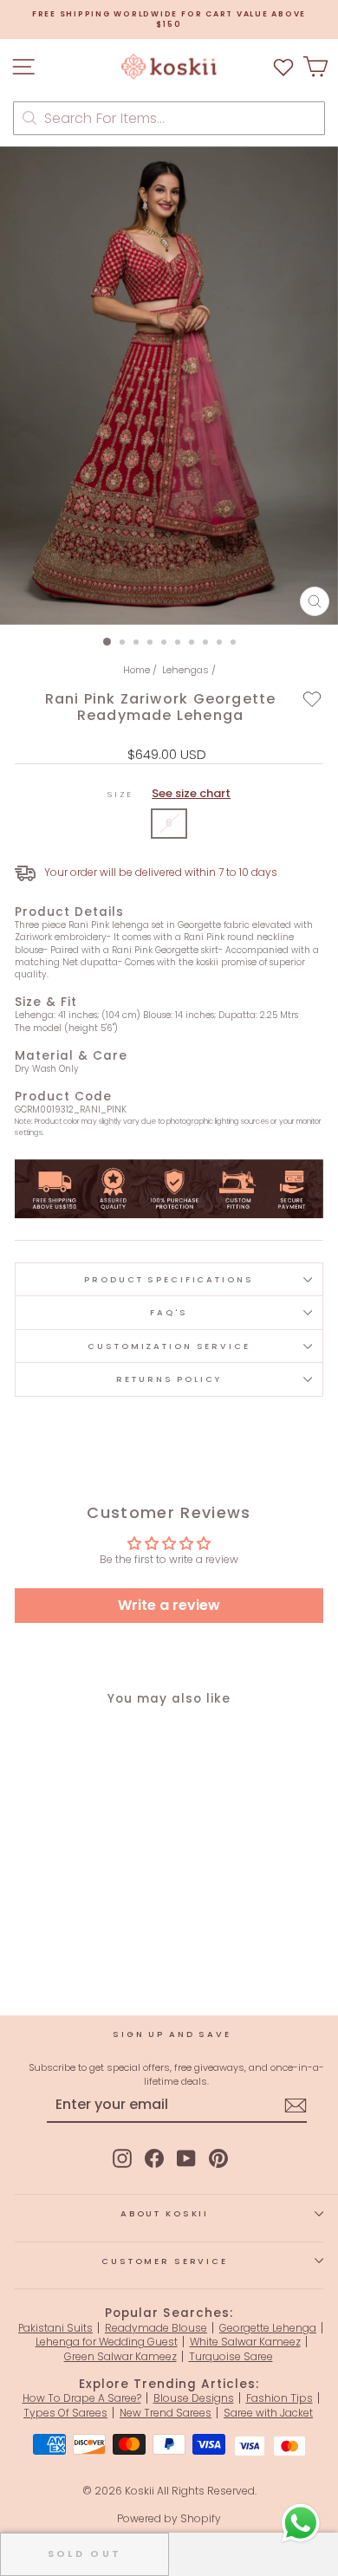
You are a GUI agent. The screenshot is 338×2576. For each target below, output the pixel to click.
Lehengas (185, 670)
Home (136, 670)
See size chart (191, 793)
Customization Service (169, 1346)
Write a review (169, 1605)
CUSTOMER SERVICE (165, 2261)
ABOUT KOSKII (165, 2213)
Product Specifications (169, 1279)
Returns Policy (169, 1379)
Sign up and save (172, 2034)
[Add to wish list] (283, 66)
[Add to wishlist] (312, 698)
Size (169, 794)
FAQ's (169, 1312)
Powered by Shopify (169, 2518)
